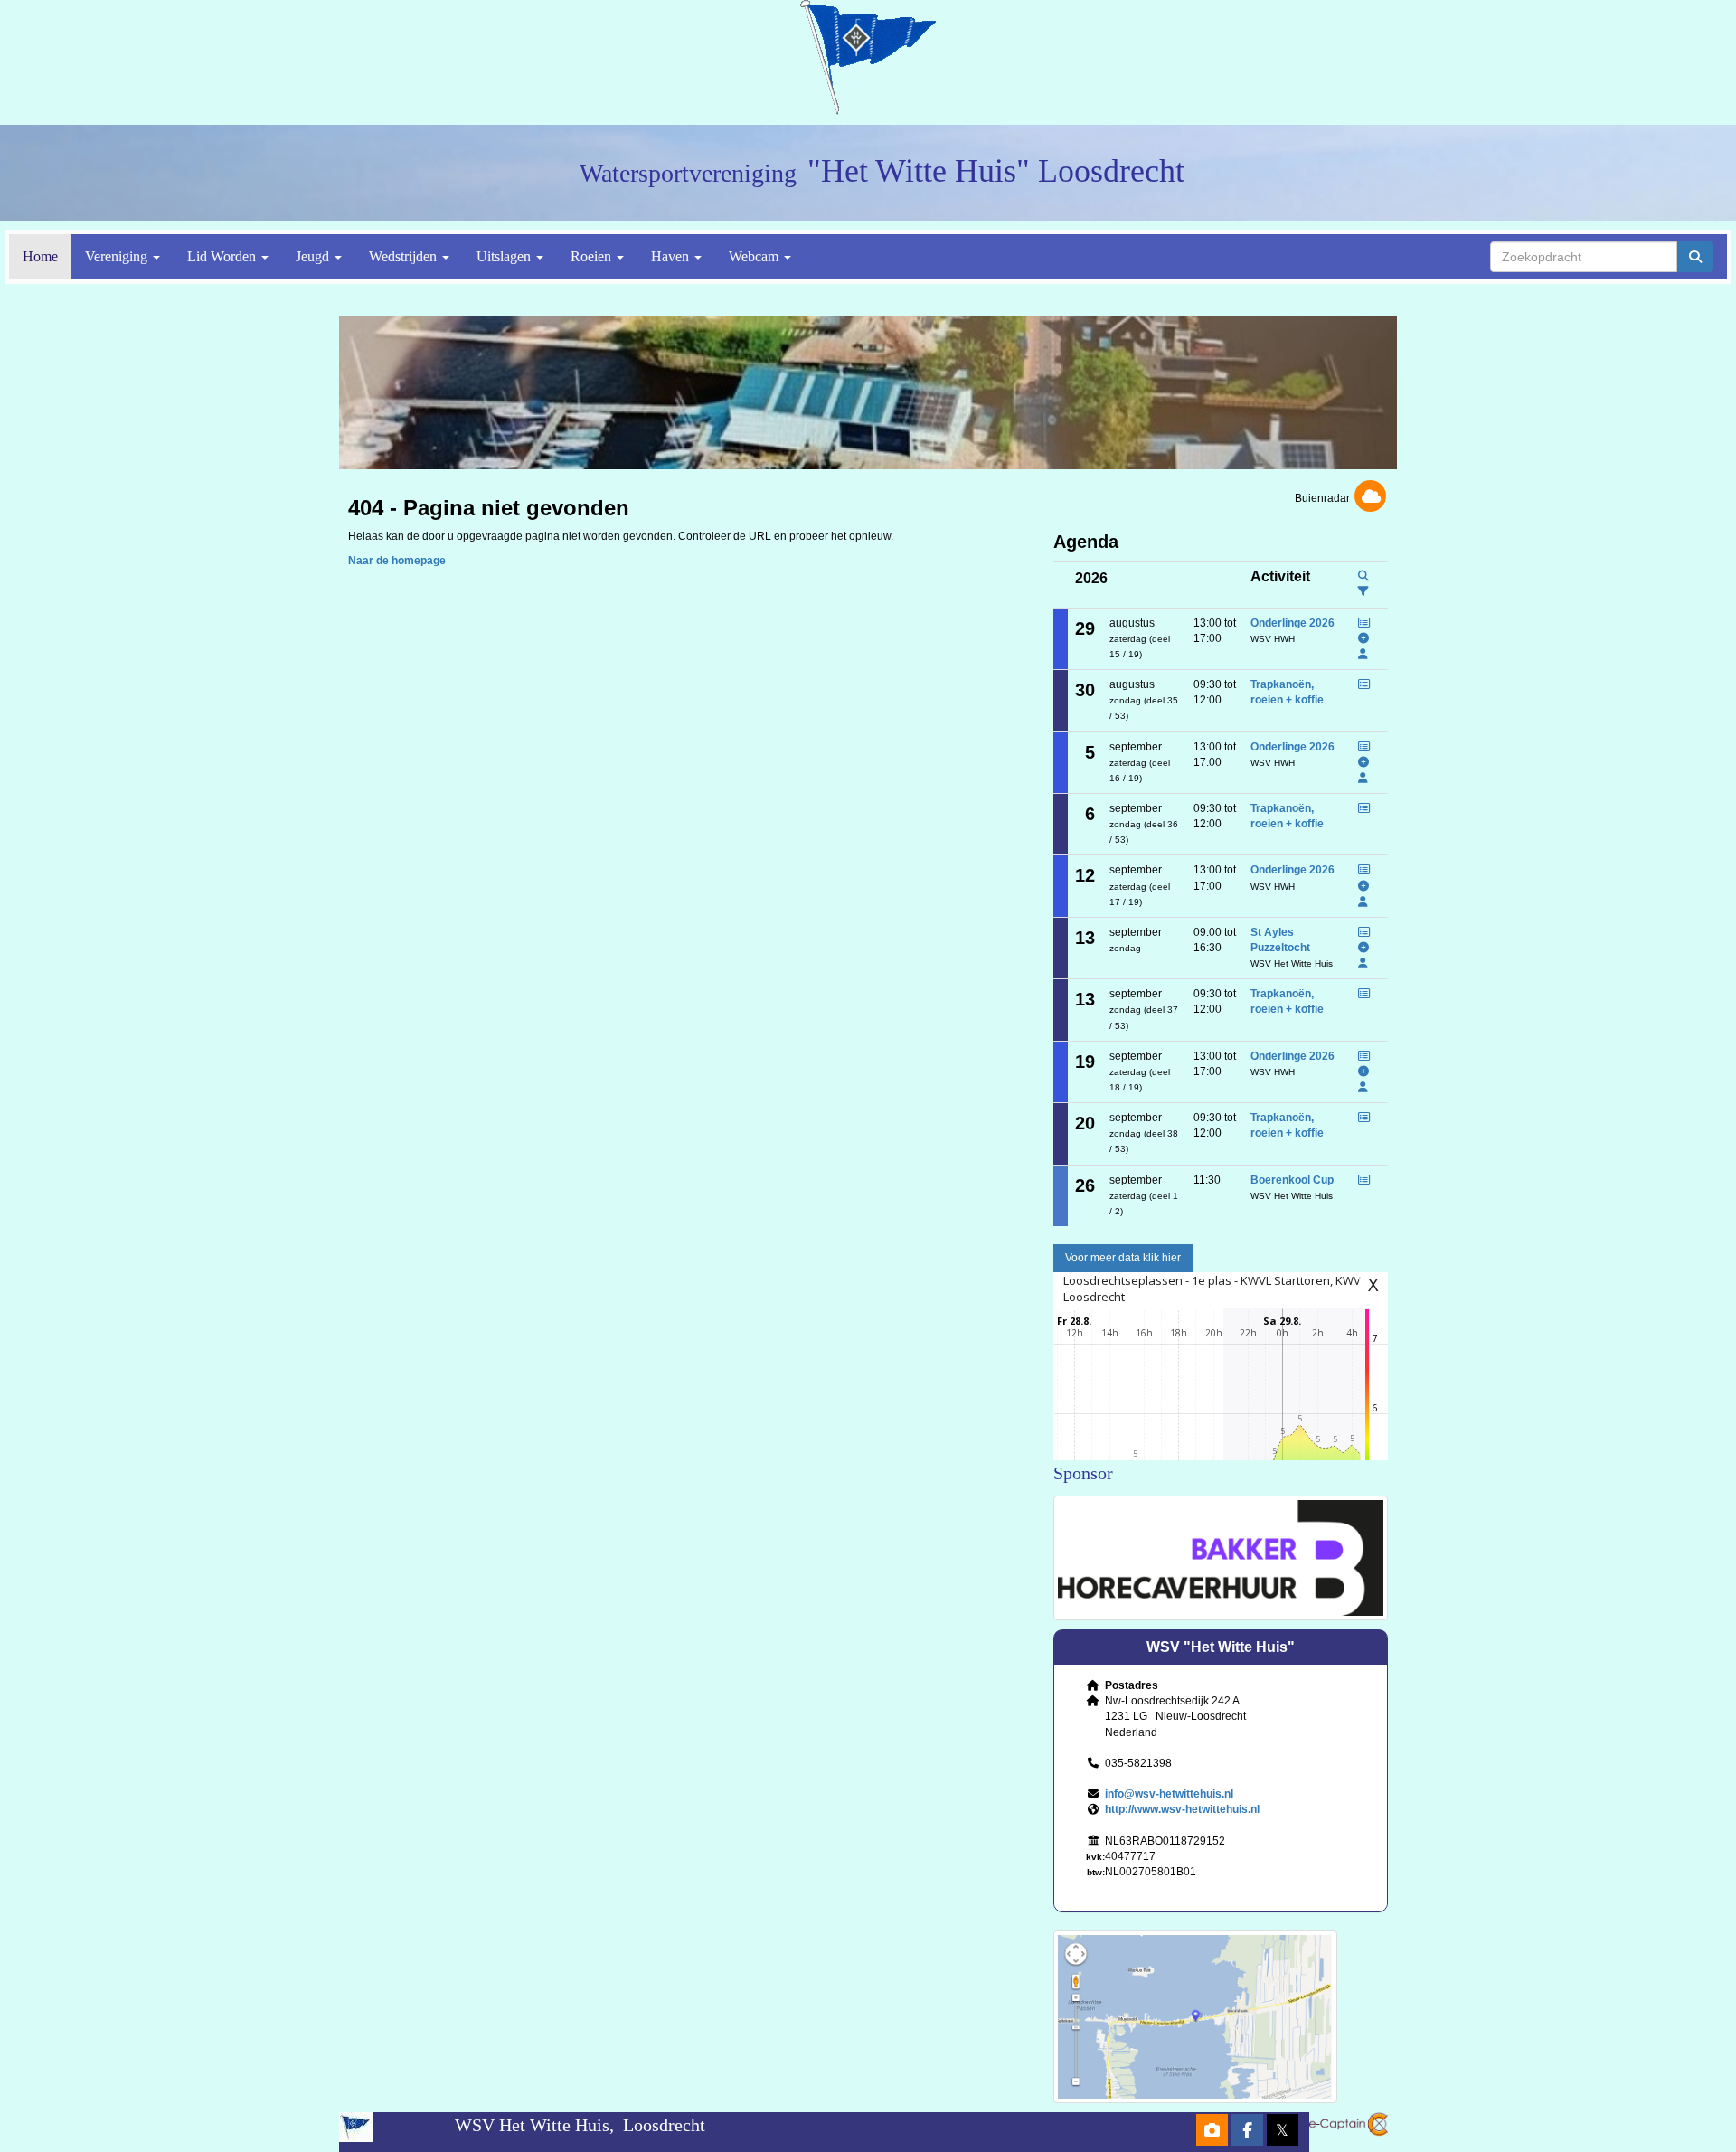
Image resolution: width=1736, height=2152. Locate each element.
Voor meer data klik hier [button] (1123, 1258)
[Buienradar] (1370, 498)
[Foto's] (1212, 2132)
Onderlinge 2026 (1293, 623)
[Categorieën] (1363, 591)
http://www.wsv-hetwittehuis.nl (1182, 1809)
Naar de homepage (397, 561)
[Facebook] (1247, 2132)
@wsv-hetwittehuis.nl (1169, 1794)
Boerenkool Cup (1292, 1180)
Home (40, 256)
